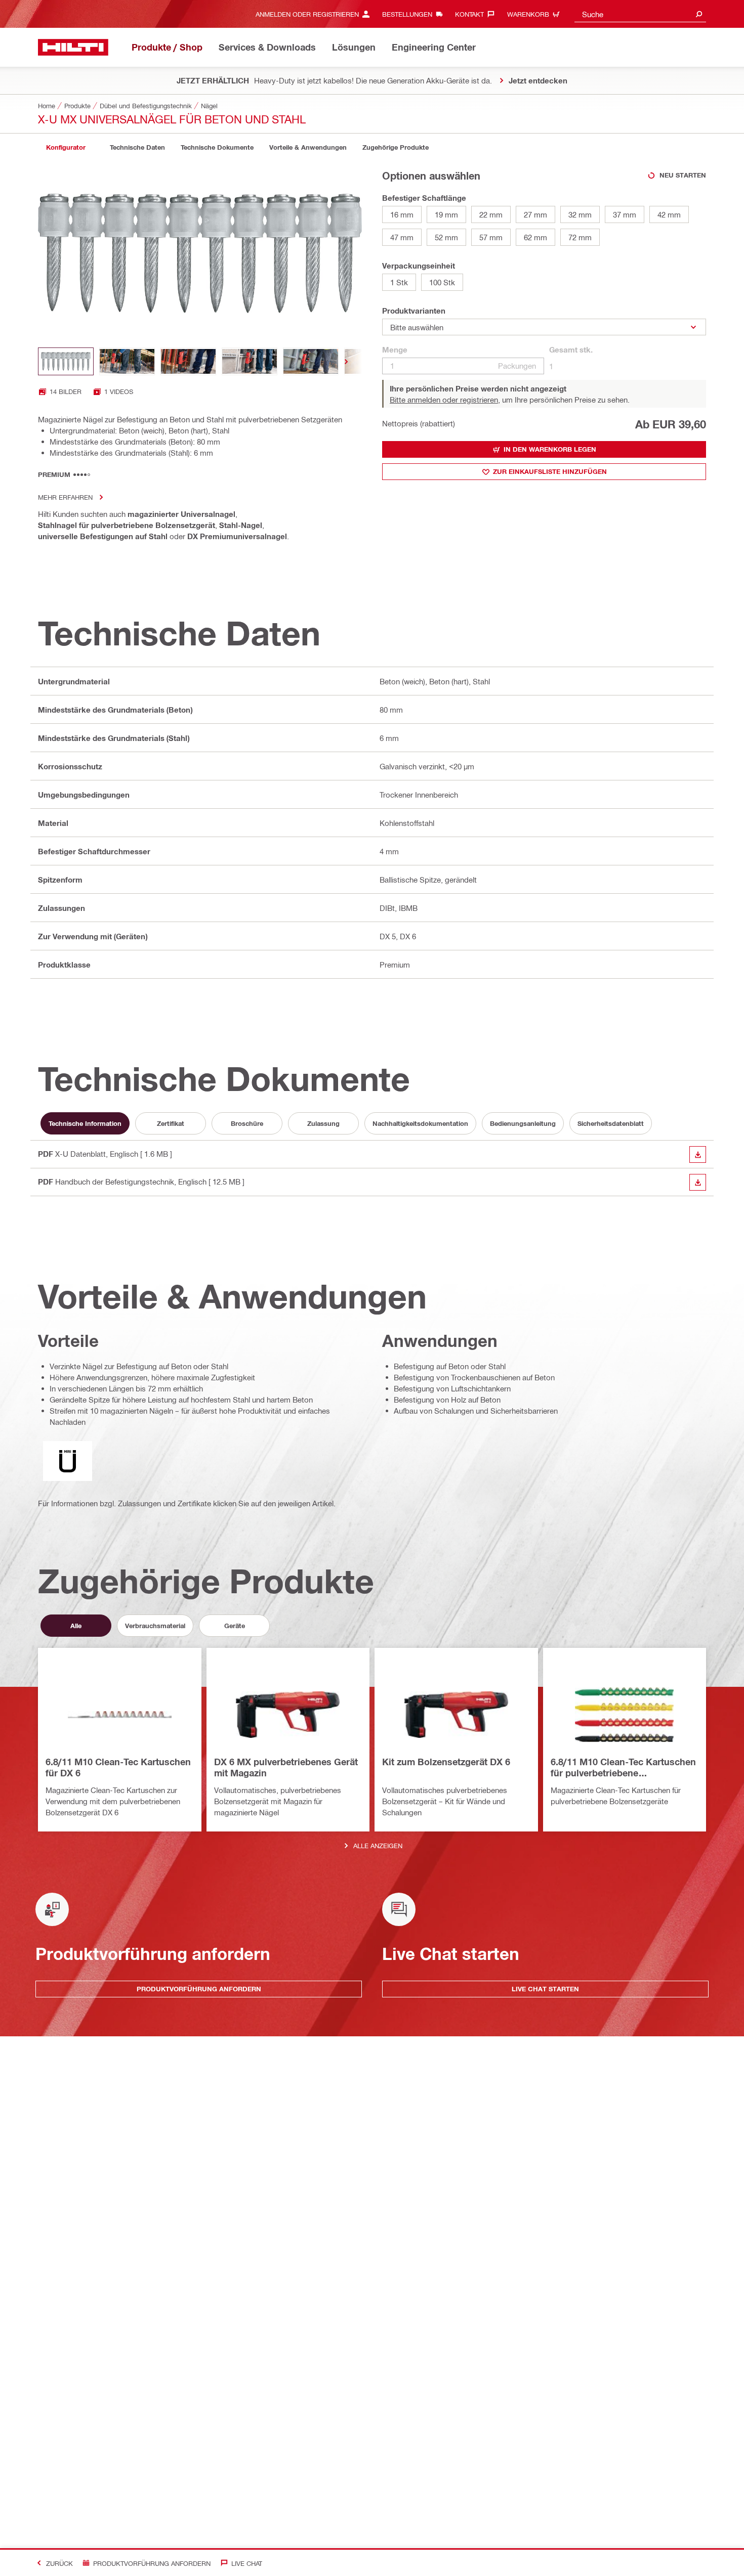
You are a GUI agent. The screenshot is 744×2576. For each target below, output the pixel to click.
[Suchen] (699, 14)
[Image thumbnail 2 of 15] (127, 361)
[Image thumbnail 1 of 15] (66, 361)
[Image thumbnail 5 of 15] (311, 361)
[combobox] (640, 14)
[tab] (66, 147)
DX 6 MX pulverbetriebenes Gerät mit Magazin (286, 1767)
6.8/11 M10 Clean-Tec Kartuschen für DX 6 (118, 1767)
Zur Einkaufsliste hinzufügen (550, 471)
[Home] (73, 47)
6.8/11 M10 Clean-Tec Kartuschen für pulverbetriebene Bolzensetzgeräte (623, 1768)
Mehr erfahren (65, 497)
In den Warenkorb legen (550, 449)
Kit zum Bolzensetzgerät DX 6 (446, 1762)
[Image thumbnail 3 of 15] (188, 361)
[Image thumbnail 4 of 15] (250, 361)
